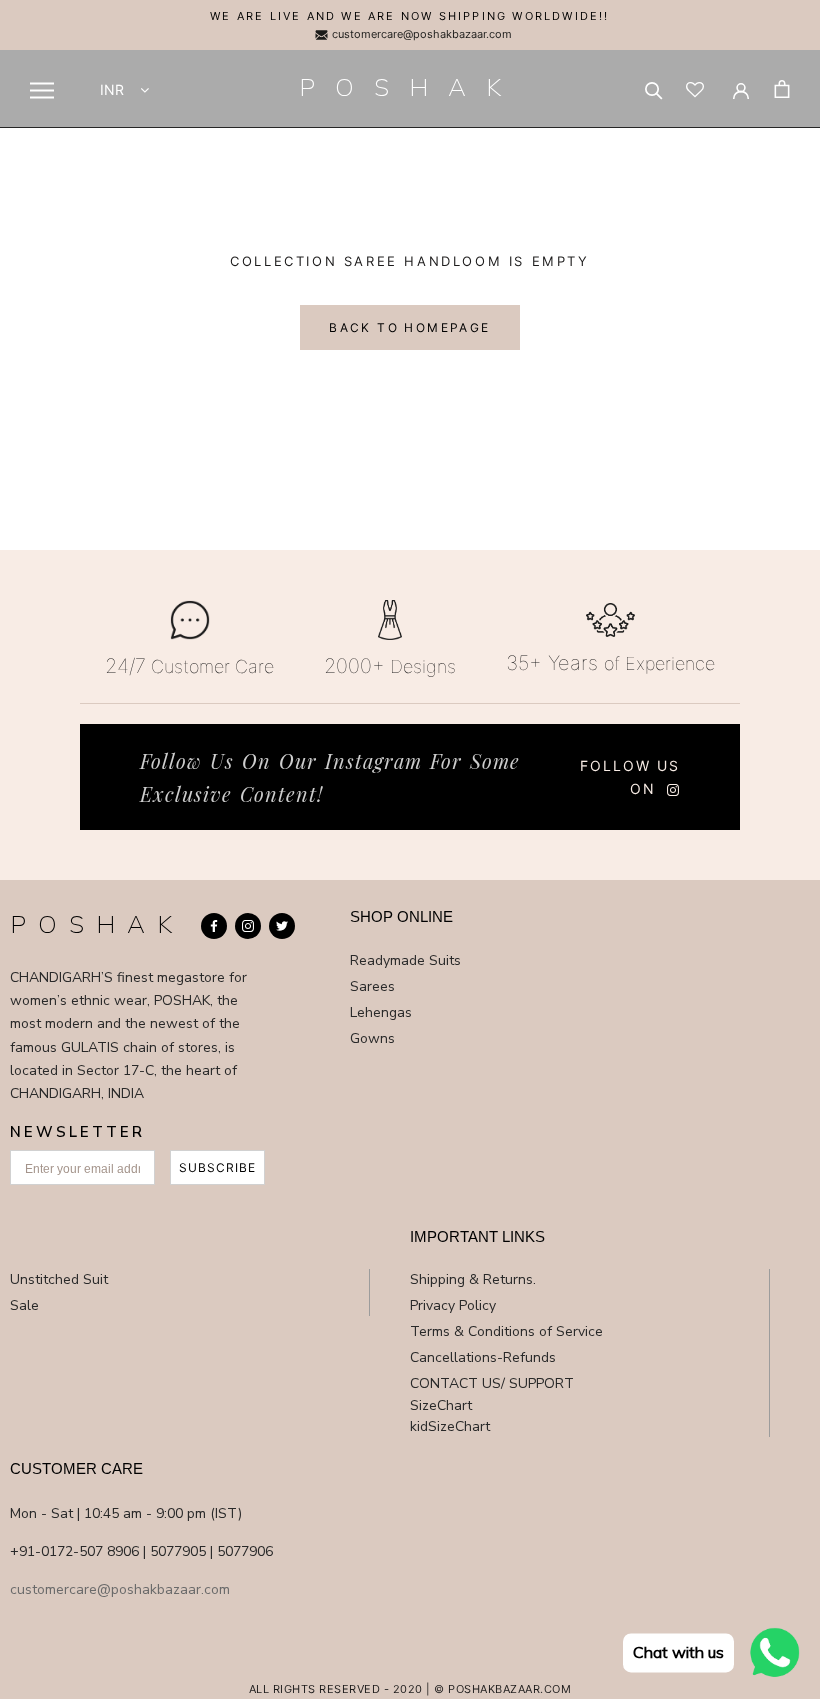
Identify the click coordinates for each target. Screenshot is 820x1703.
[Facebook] (214, 926)
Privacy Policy (453, 1305)
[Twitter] (282, 926)
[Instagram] (248, 926)
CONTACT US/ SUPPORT (492, 1383)
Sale (24, 1305)
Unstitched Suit (59, 1279)
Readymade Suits (405, 960)
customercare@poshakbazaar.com (420, 34)
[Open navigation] (42, 90)
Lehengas (381, 1012)
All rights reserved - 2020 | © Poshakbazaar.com (410, 1689)
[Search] (654, 89)
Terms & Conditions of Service (506, 1331)
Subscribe (217, 1167)
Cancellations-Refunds (483, 1357)
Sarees (372, 986)
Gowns (372, 1038)
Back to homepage (409, 327)
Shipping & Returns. (473, 1279)
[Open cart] (782, 89)
